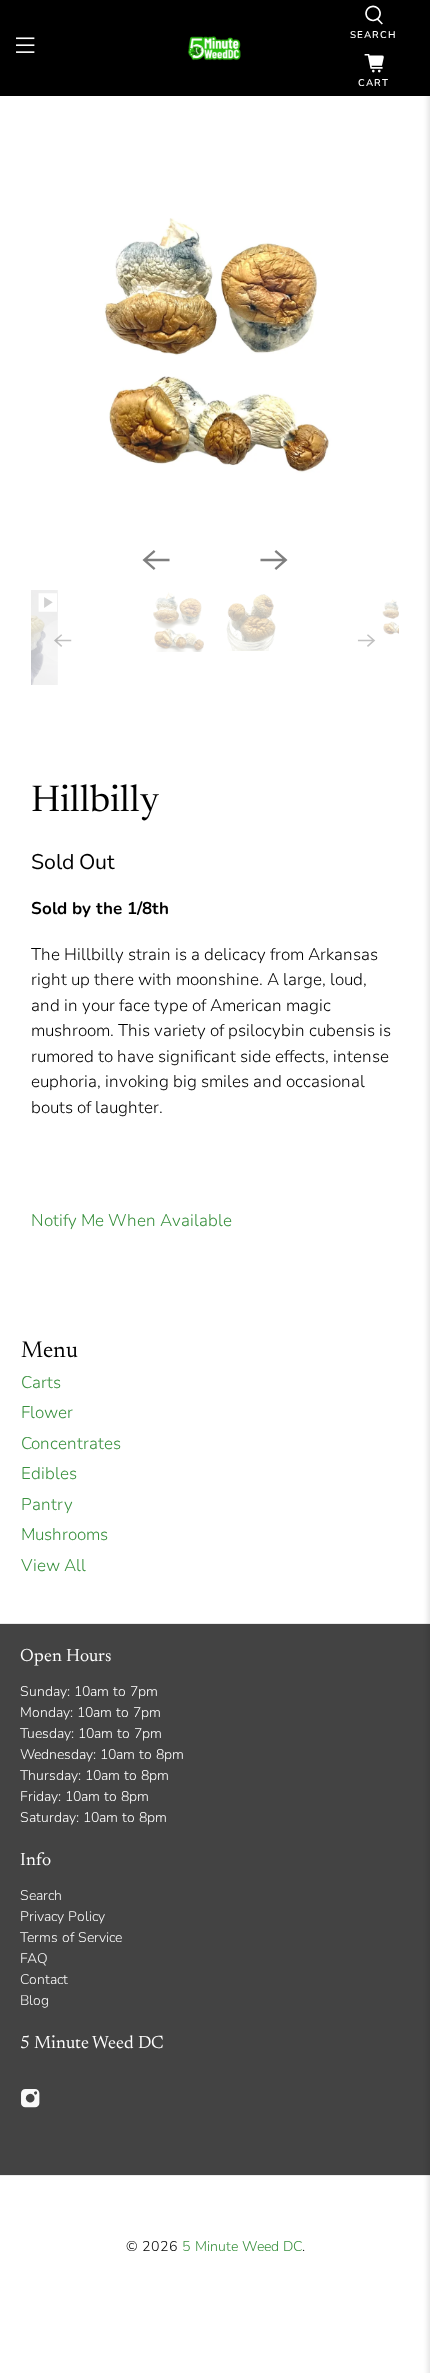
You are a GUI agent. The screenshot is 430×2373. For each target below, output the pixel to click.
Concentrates (71, 1443)
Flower (47, 1412)
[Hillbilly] (215, 343)
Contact (44, 1979)
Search (41, 1895)
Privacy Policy (62, 1916)
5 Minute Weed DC (242, 2246)
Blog (34, 2000)
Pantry (47, 1504)
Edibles (49, 1473)
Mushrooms (64, 1534)
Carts (41, 1382)
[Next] (274, 560)
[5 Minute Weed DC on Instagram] (30, 2104)
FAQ (34, 1958)
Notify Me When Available (131, 1220)
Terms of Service (71, 1937)
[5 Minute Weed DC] (215, 48)
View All (53, 1565)
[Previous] (156, 560)
